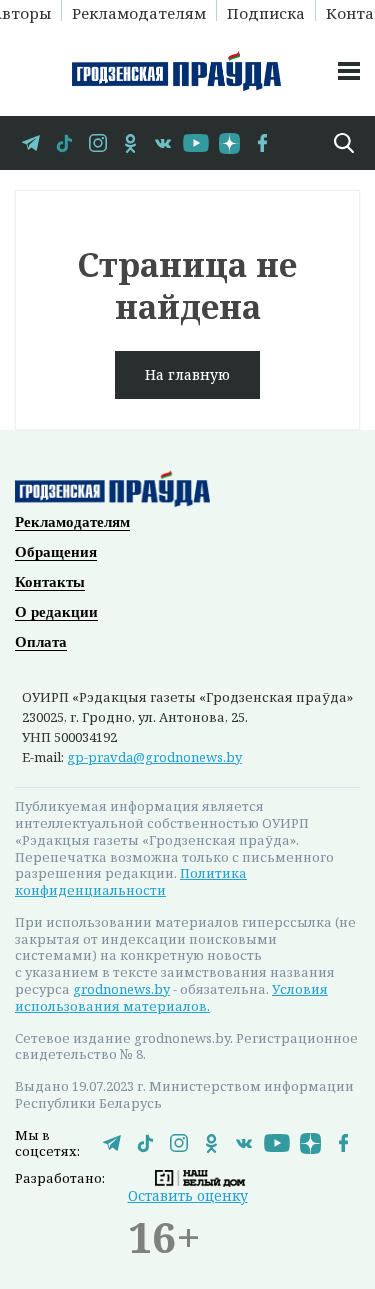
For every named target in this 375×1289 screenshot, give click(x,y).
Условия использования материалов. (171, 997)
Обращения (56, 552)
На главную (187, 374)
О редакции (56, 612)
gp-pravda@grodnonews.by (154, 757)
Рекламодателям (139, 12)
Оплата (41, 642)
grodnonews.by (121, 989)
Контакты (50, 582)
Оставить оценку (188, 1195)
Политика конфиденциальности (131, 881)
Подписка (266, 12)
